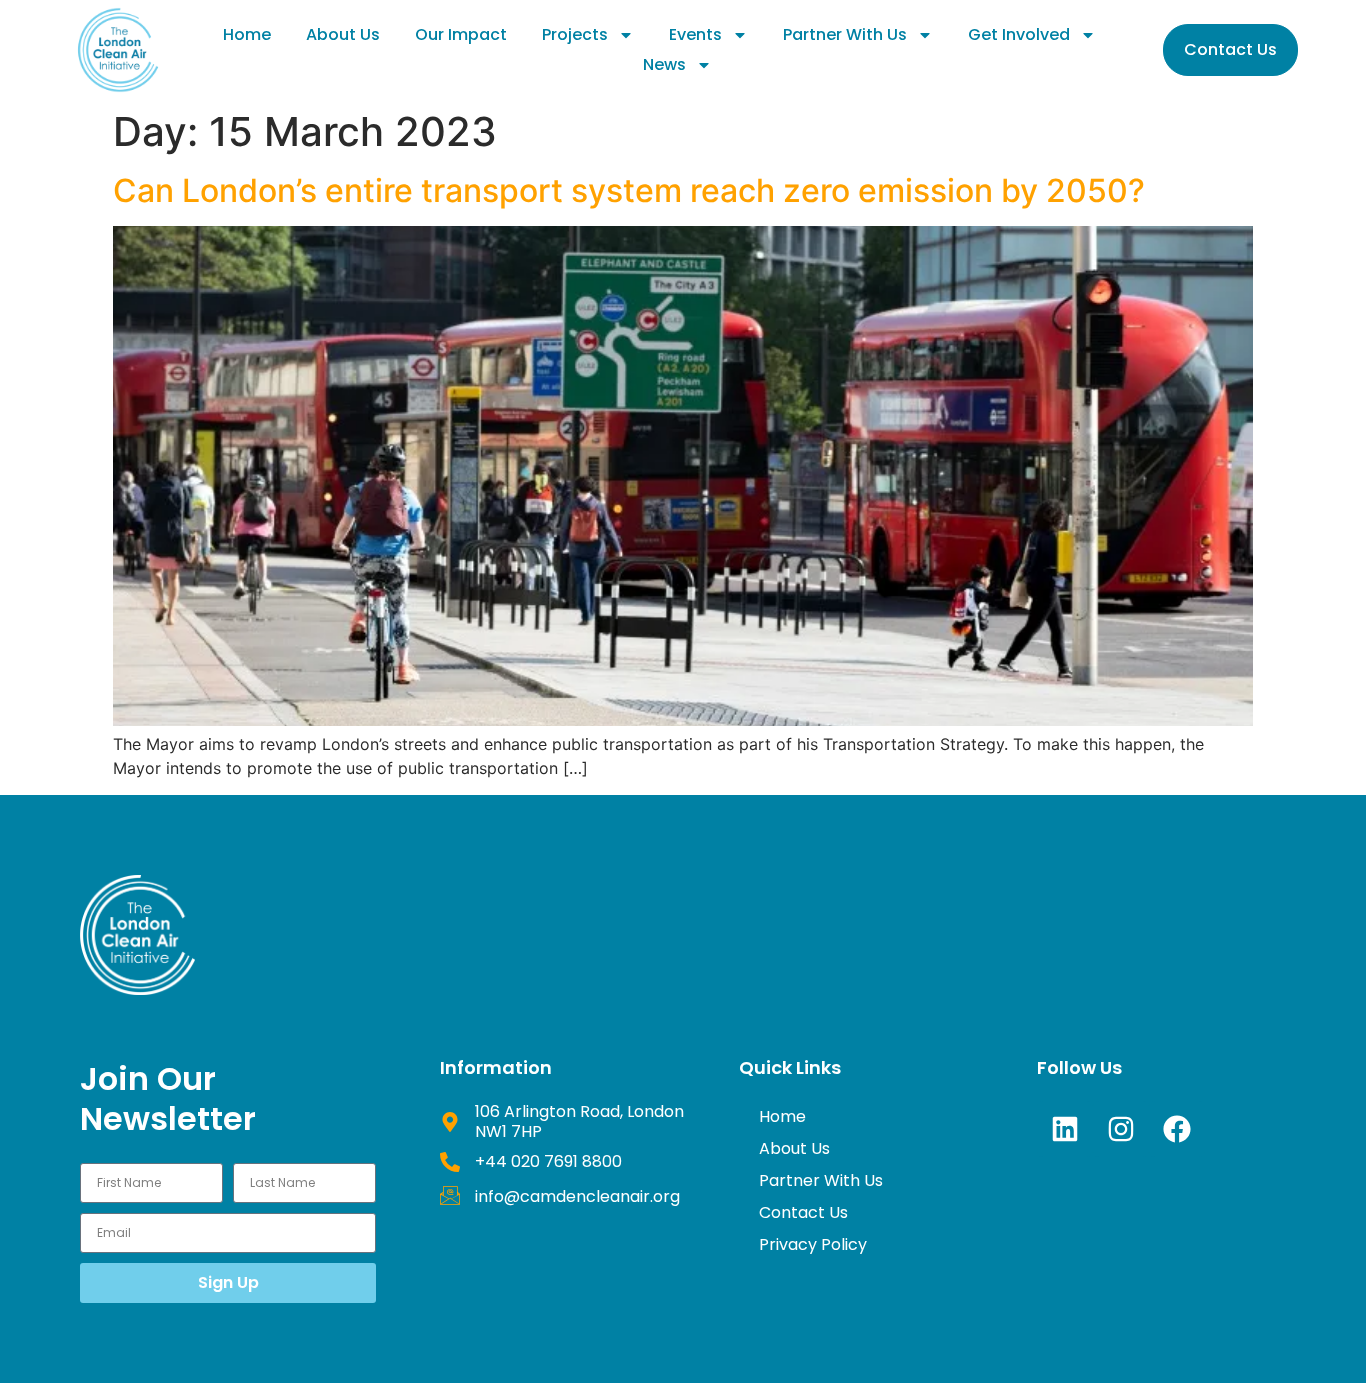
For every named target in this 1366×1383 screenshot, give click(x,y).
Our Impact (461, 34)
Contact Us (803, 1212)
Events (695, 34)
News (664, 64)
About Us (343, 34)
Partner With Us (845, 34)
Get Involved (1019, 34)
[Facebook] (1177, 1129)
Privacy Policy (813, 1244)
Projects (575, 34)
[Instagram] (1121, 1129)
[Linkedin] (1065, 1129)
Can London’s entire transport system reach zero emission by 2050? (629, 190)
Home (247, 34)
